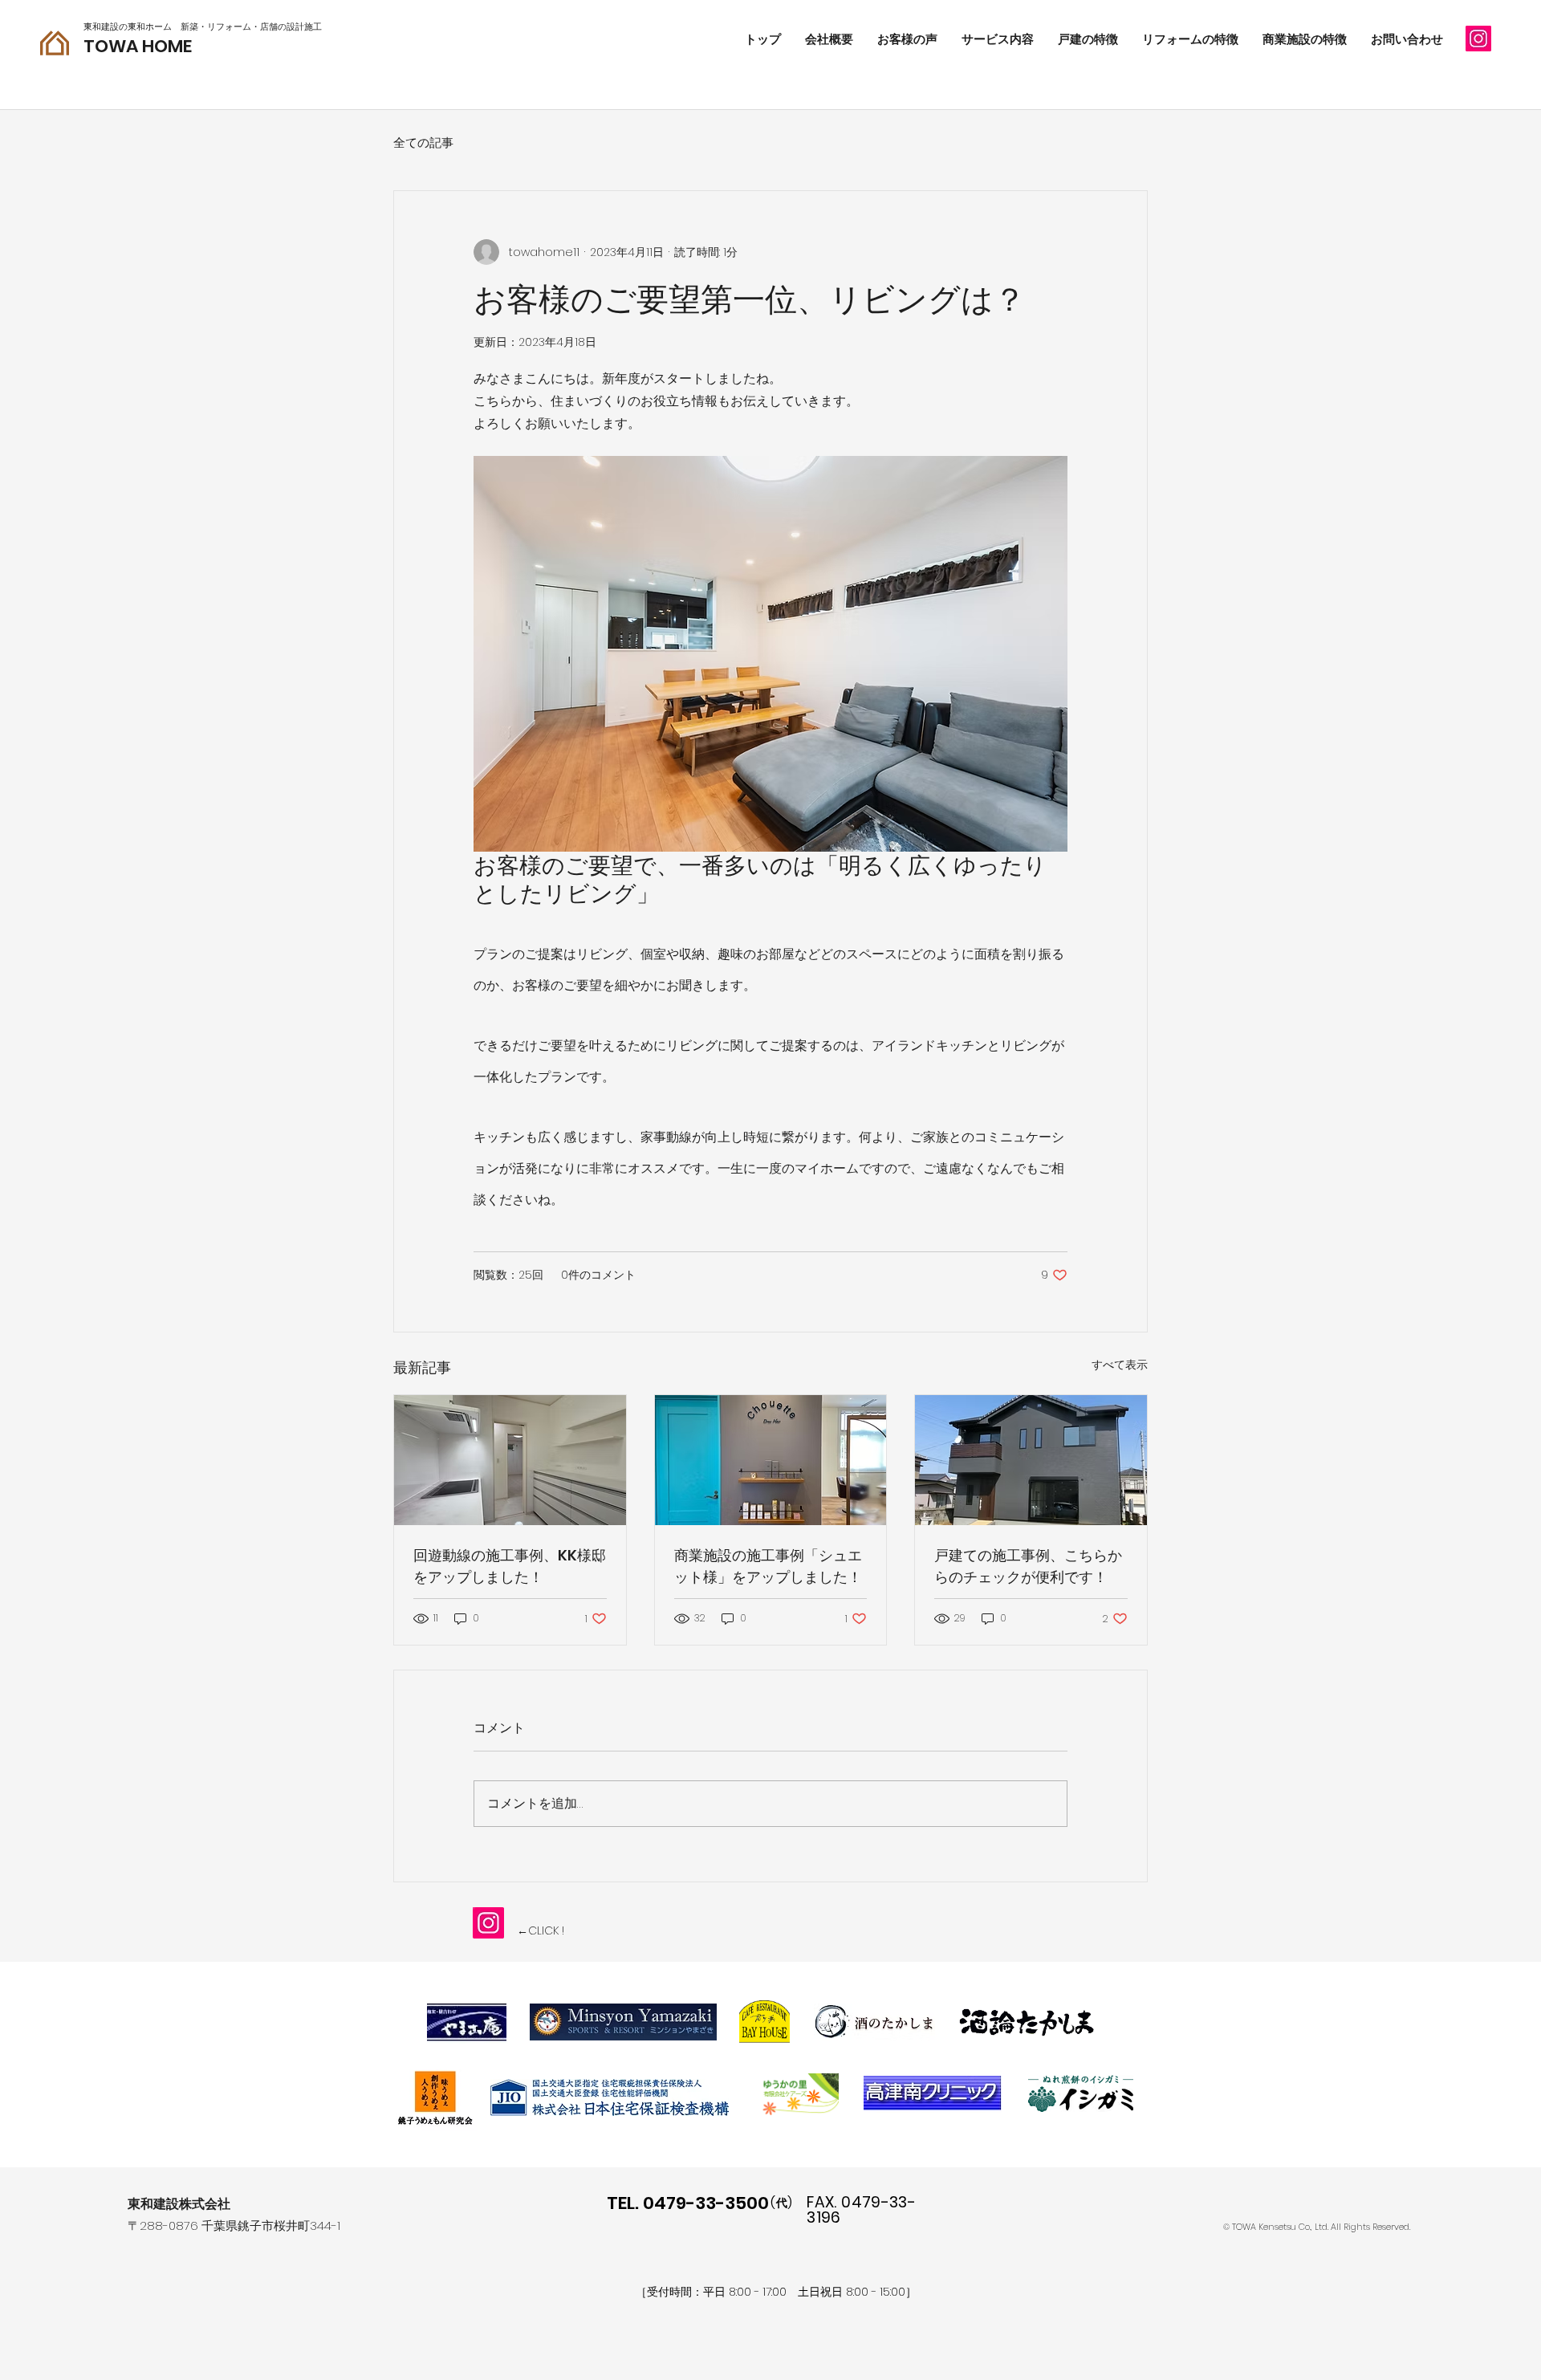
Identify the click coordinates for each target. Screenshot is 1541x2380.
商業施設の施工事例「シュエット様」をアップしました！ (768, 1566)
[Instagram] (1478, 39)
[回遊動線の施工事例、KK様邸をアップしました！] (510, 1460)
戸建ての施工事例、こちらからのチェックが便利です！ (1028, 1566)
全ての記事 (423, 142)
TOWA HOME (138, 46)
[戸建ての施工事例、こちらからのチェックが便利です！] (1031, 1460)
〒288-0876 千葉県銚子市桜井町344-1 (234, 2225)
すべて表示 (1120, 1365)
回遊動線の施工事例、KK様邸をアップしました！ (510, 1566)
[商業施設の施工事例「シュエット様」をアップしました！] (771, 1460)
